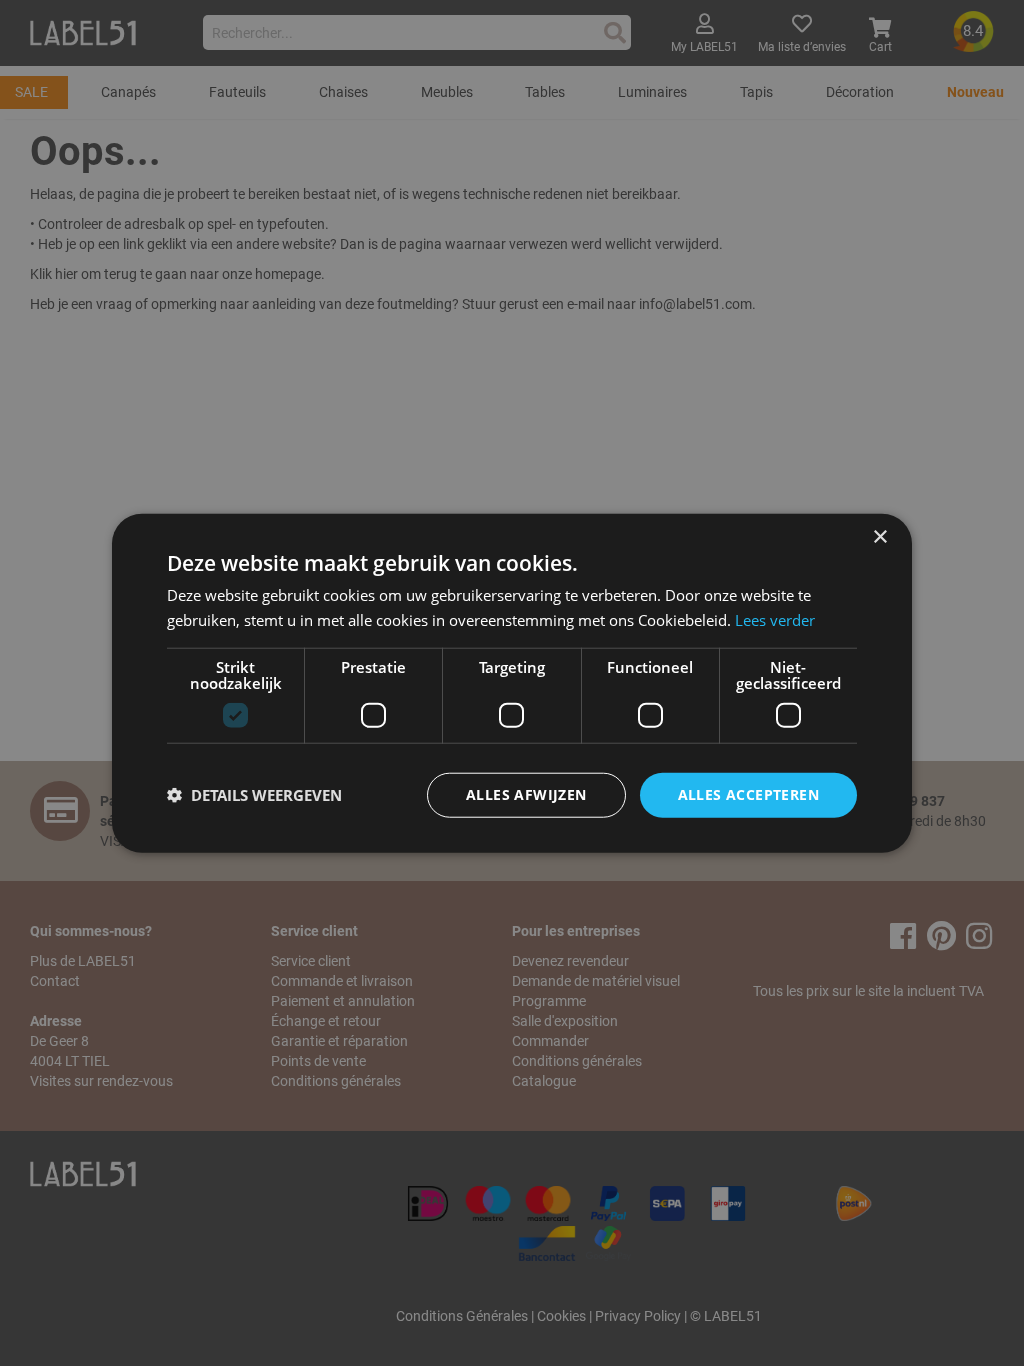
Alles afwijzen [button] (526, 794)
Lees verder (775, 620)
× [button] (879, 537)
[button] (254, 795)
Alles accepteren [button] (748, 794)
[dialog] (512, 683)
